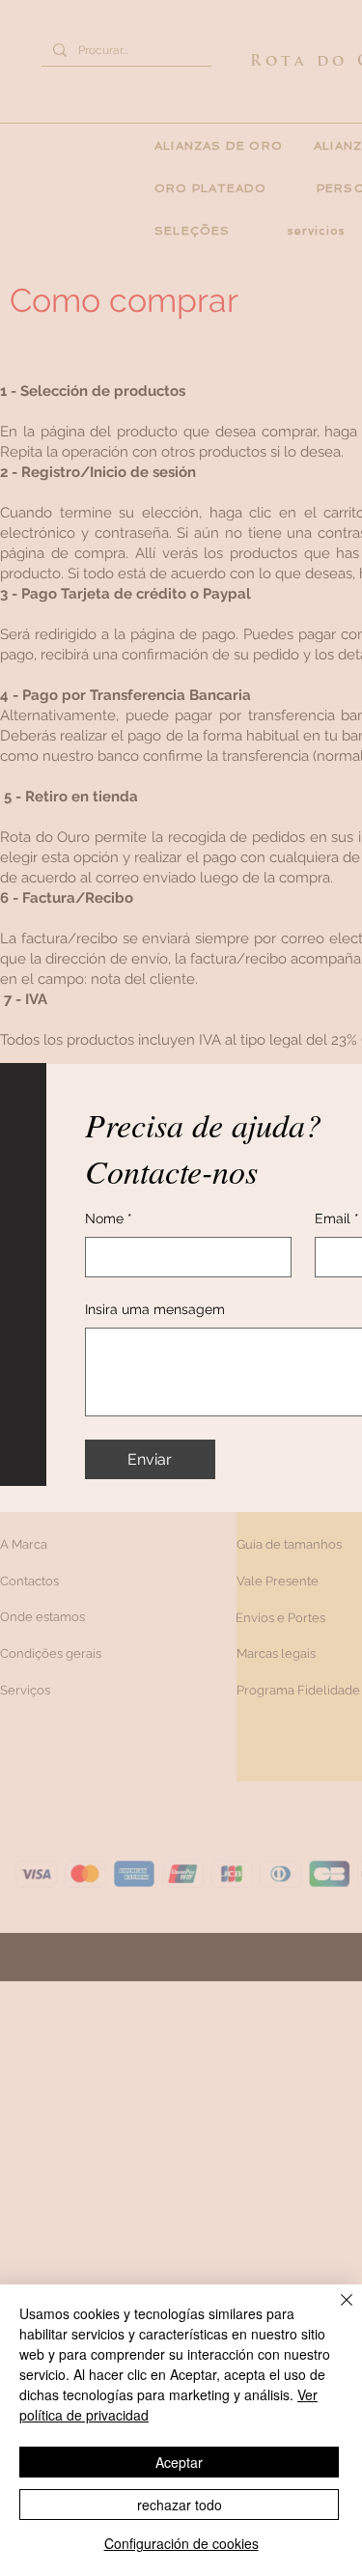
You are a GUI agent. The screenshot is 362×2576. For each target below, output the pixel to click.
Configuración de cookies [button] (181, 2543)
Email (337, 1218)
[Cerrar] (335, 2311)
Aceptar (179, 2462)
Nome (109, 1218)
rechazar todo (180, 2505)
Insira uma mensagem (155, 1309)
